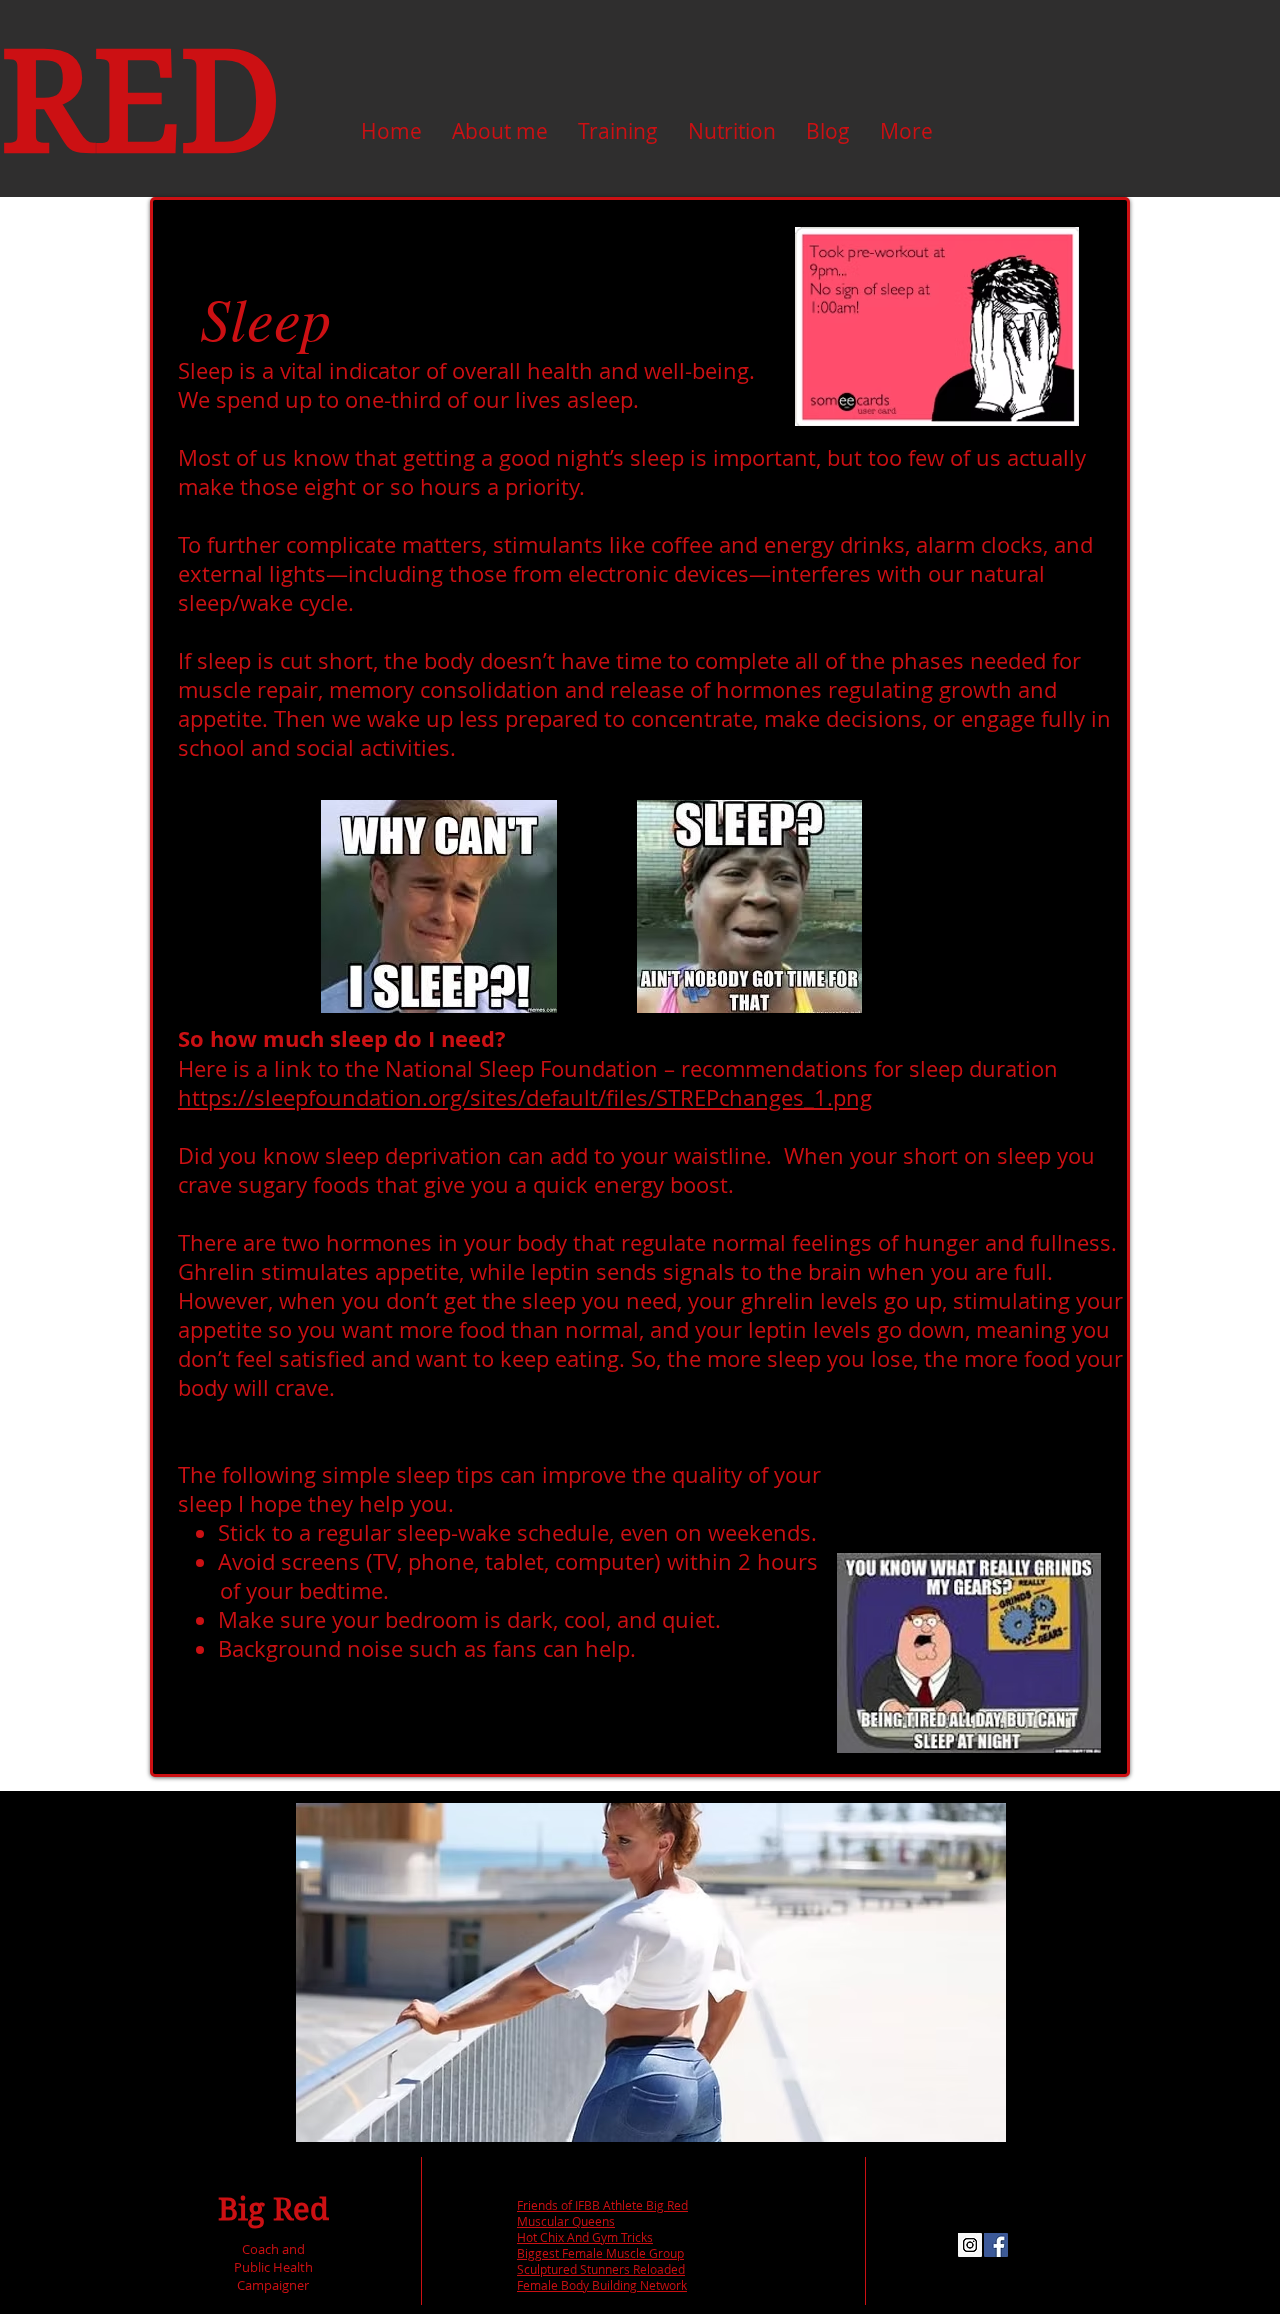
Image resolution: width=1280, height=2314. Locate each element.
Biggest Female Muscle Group (600, 2253)
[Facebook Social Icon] (996, 2245)
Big (241, 2209)
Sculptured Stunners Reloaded (601, 2269)
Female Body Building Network (602, 2285)
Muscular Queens (566, 2221)
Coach (260, 2249)
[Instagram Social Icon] (970, 2245)
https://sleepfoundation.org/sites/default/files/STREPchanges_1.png (525, 1097)
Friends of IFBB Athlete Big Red (602, 2205)
